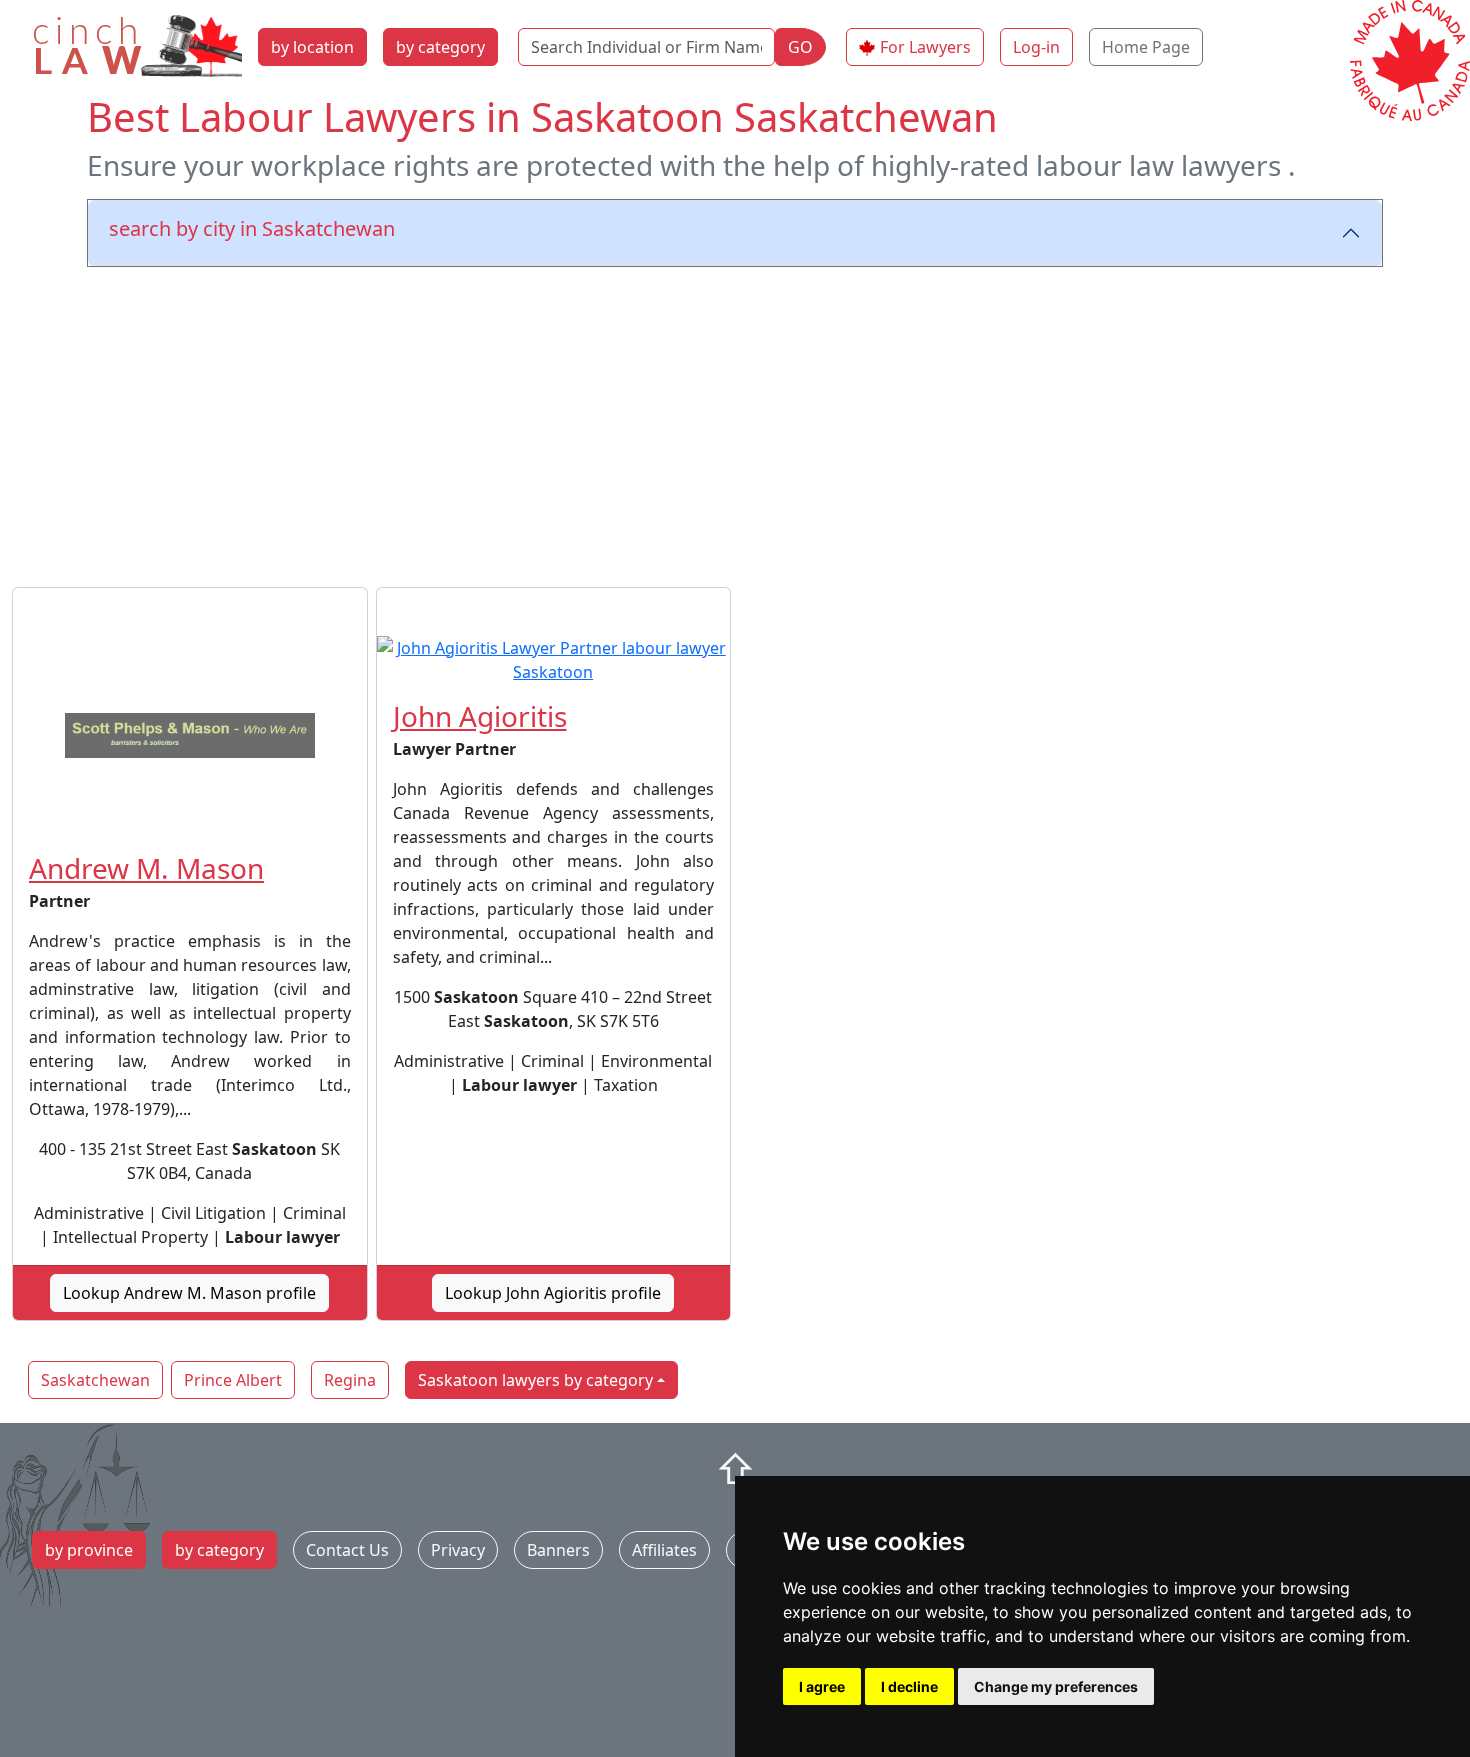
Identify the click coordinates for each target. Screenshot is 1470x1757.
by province (89, 1550)
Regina (350, 1380)
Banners (558, 1550)
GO (800, 47)
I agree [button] (822, 1686)
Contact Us (347, 1550)
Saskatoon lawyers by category (535, 1380)
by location (312, 47)
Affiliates (664, 1550)
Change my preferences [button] (1056, 1686)
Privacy (458, 1550)
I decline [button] (909, 1686)
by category (440, 47)
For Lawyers (925, 47)
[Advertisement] (735, 423)
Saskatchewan (95, 1380)
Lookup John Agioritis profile (553, 1293)
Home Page (1146, 47)
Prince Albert (233, 1380)
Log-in (1036, 47)
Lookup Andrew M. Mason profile (189, 1293)
